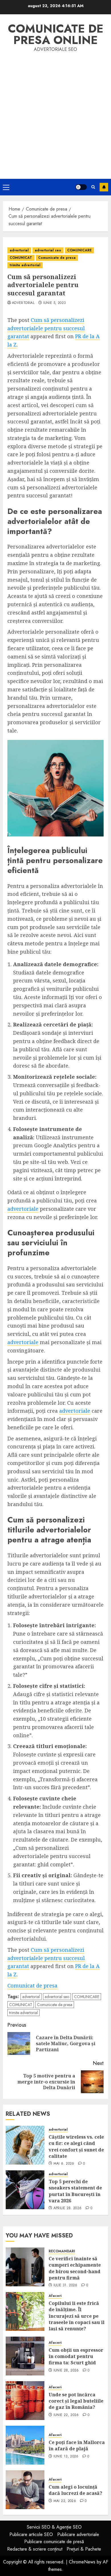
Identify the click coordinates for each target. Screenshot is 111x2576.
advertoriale (23, 1209)
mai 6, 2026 (64, 2164)
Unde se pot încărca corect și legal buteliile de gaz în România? (76, 2401)
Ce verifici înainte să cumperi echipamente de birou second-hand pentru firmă (75, 2268)
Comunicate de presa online (56, 34)
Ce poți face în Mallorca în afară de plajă (77, 2445)
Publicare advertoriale (78, 2534)
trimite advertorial (25, 265)
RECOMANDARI (62, 2251)
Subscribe (104, 187)
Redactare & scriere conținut (35, 2549)
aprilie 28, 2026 (68, 2208)
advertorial (19, 250)
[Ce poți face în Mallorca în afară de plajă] (25, 2445)
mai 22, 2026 (65, 2501)
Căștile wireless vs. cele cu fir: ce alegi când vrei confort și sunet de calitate (76, 2146)
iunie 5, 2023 (55, 303)
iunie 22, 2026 (66, 2415)
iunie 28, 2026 (66, 2371)
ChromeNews (82, 2562)
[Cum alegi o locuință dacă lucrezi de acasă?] (25, 2490)
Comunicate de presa (57, 258)
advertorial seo (48, 250)
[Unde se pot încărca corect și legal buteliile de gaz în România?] (25, 2401)
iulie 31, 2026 (65, 2285)
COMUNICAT (21, 258)
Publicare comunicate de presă (54, 2542)
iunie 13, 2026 (66, 2457)
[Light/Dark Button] (81, 187)
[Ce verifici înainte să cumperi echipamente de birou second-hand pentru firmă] (25, 2267)
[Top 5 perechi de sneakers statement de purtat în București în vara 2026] (25, 2190)
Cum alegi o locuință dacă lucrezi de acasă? (75, 2490)
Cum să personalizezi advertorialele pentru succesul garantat (46, 328)
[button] (6, 187)
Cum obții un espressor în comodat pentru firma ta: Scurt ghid (76, 2356)
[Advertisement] (55, 112)
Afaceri (55, 2296)
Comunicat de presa (32, 1985)
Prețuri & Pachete (84, 2549)
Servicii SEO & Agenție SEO (54, 2527)
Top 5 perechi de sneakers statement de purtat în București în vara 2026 (75, 2191)
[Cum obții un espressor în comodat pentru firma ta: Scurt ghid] (25, 2356)
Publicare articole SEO (31, 2534)
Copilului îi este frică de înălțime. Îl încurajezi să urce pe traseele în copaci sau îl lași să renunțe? (77, 2316)
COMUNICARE (79, 250)
